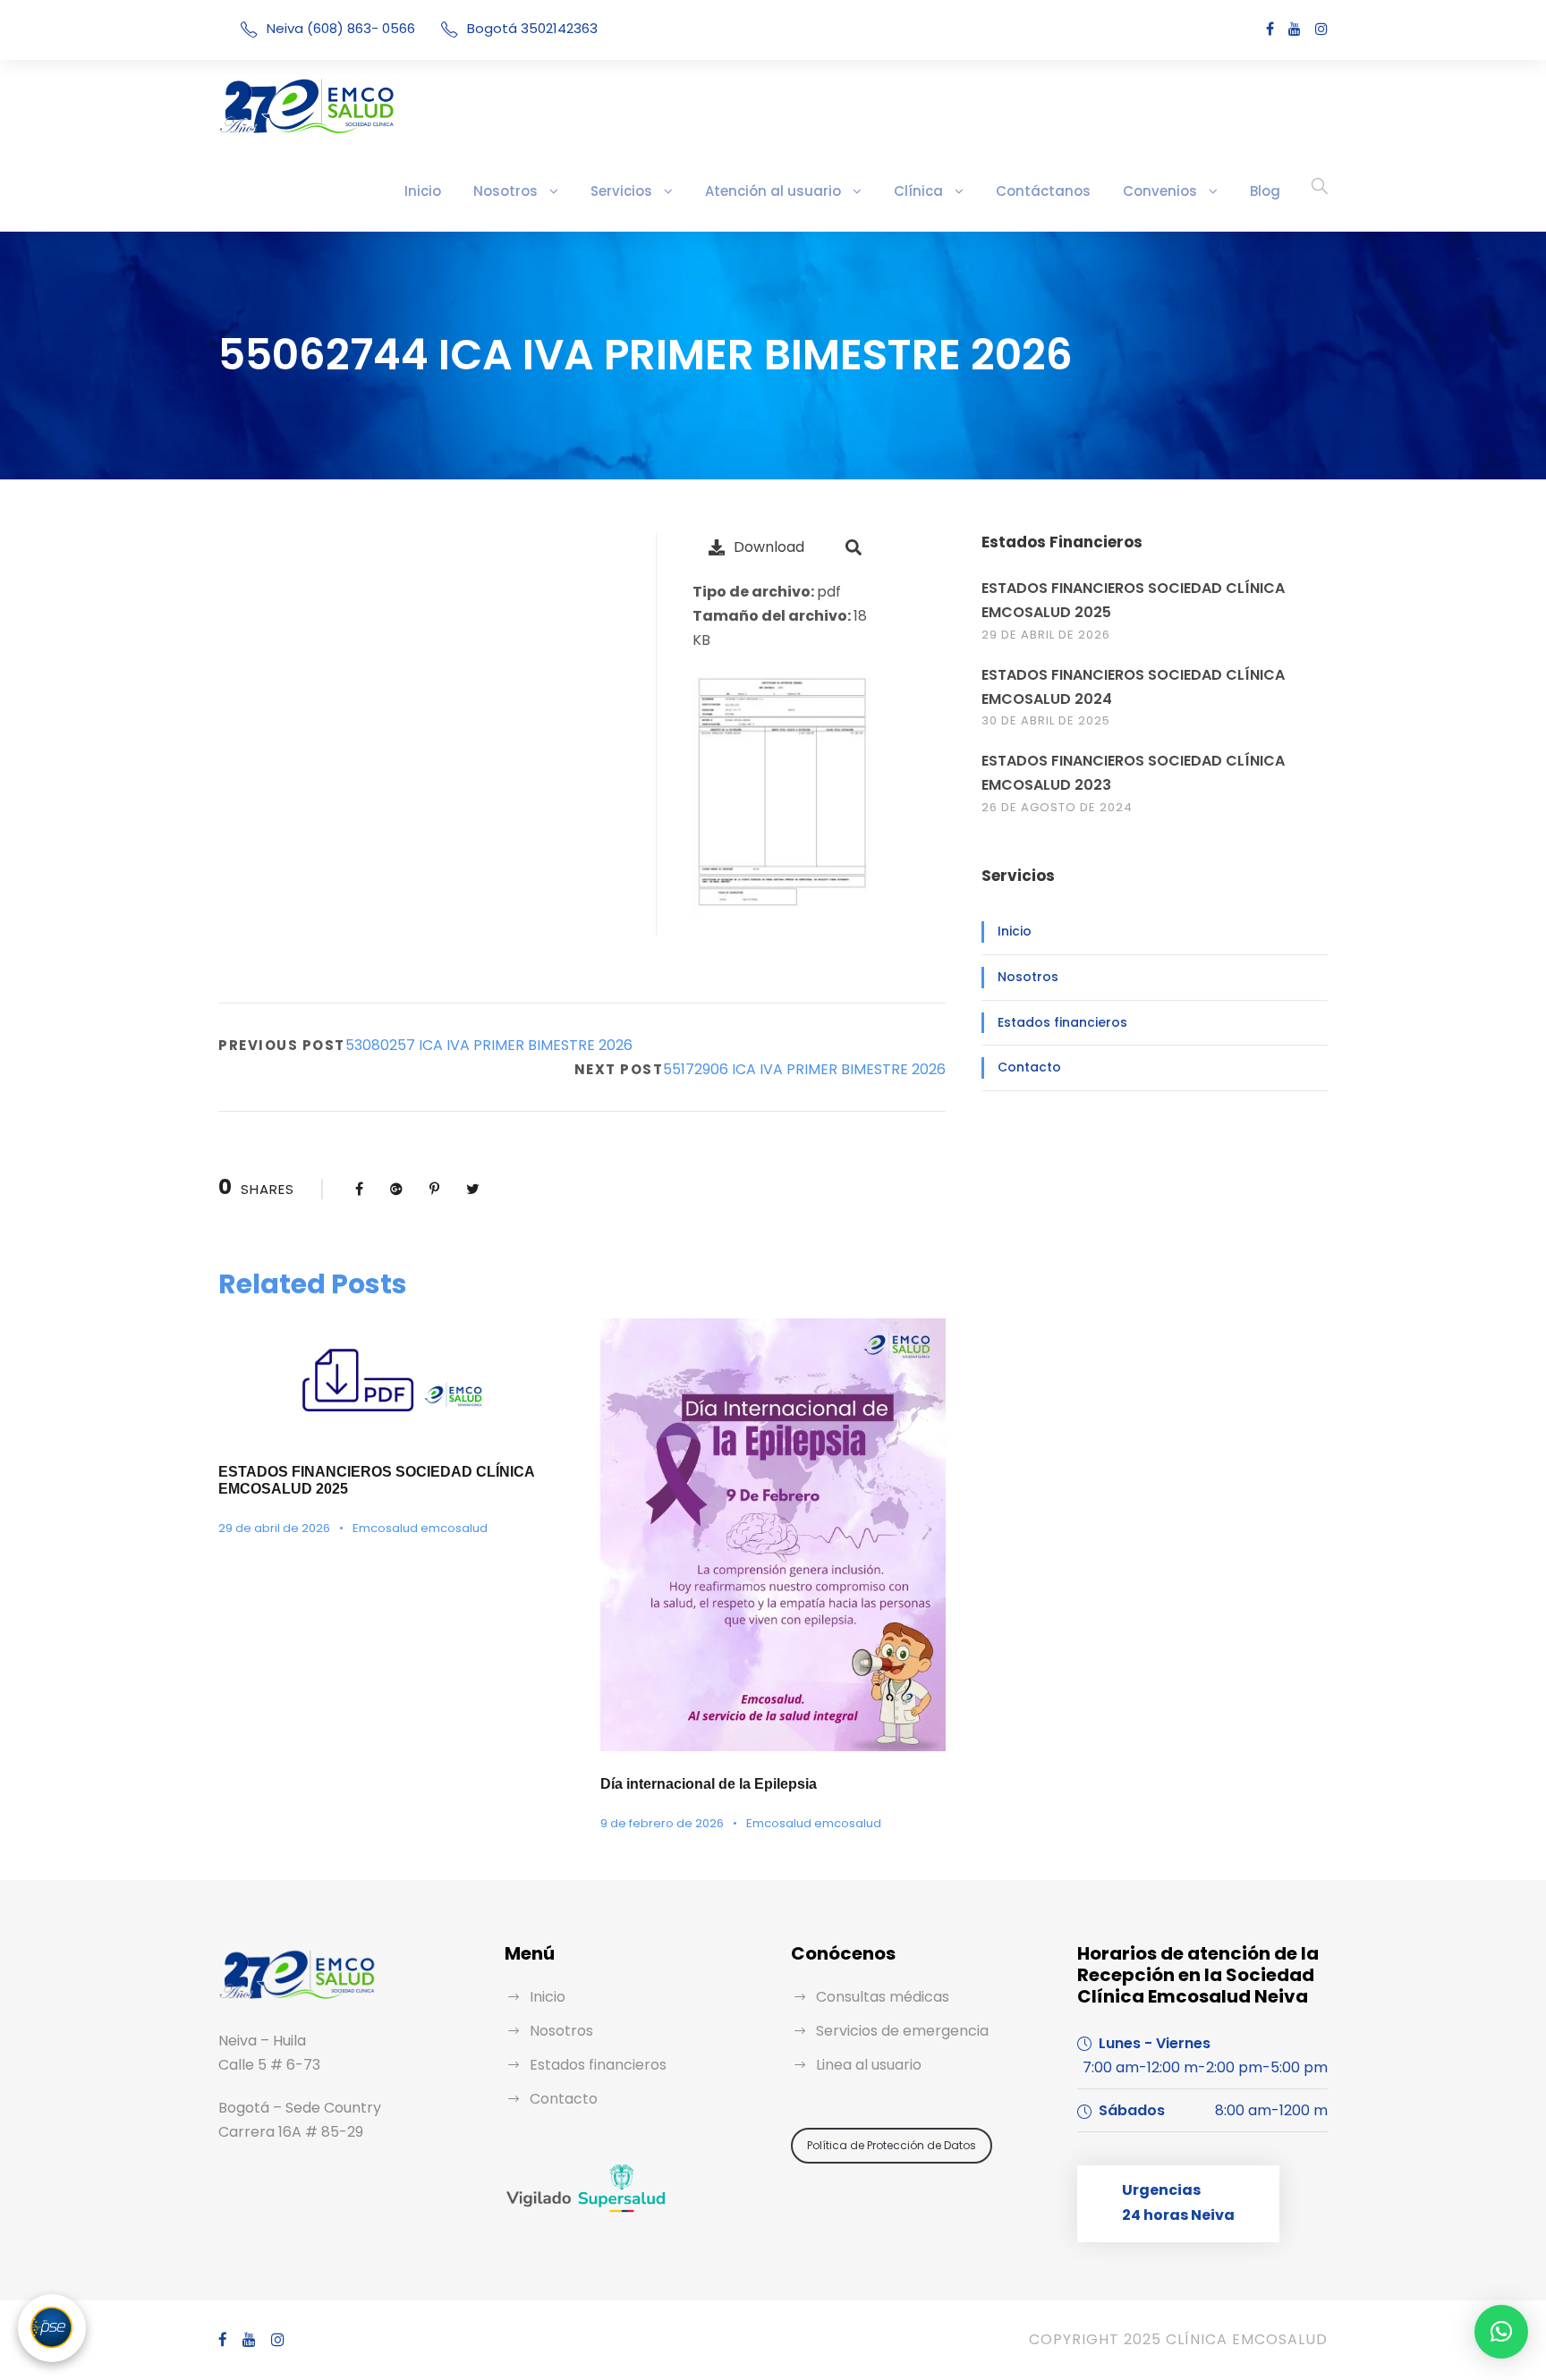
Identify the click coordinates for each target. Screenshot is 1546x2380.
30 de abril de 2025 (1046, 720)
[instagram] (1321, 29)
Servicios (621, 191)
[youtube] (1295, 29)
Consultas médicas (883, 1997)
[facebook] (1270, 29)
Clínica (918, 191)
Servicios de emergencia (902, 2031)
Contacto (1029, 1067)
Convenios (1160, 191)
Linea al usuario (869, 2065)
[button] (1501, 2332)
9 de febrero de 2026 (662, 1823)
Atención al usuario (773, 191)
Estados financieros (1062, 1022)
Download (769, 547)
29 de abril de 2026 (274, 1528)
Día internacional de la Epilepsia (709, 1784)
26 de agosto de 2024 (1057, 807)
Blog (1265, 191)
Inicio (423, 191)
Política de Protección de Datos (892, 2145)
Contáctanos (1043, 191)
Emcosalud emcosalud (420, 1528)
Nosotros (505, 191)
